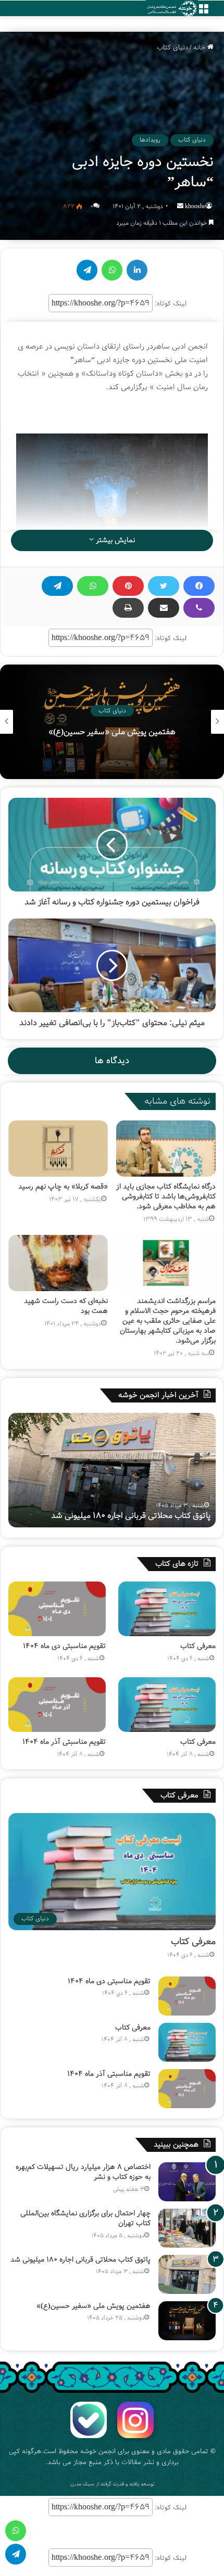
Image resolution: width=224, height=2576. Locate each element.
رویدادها (150, 140)
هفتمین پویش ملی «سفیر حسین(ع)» (98, 1516)
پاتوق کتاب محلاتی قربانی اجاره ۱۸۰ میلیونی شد (80, 2260)
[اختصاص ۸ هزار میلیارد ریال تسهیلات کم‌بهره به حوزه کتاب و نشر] (187, 2182)
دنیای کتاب (172, 48)
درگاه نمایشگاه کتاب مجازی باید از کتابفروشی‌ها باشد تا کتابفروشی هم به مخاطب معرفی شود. (166, 1196)
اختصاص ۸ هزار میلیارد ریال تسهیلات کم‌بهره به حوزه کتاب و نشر (83, 2172)
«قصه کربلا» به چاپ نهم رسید (63, 1187)
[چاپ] (128, 608)
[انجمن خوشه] (172, 9)
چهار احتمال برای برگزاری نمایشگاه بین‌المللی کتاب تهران (85, 2218)
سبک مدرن (82, 2484)
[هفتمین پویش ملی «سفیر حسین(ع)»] (187, 2321)
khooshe (195, 206)
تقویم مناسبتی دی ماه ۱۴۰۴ (64, 1646)
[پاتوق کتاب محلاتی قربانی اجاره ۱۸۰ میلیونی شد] (187, 2274)
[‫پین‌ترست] (128, 586)
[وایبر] (199, 608)
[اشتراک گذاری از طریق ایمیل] (164, 608)
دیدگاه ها (112, 1061)
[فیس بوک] (199, 586)
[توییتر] (164, 586)
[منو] (203, 12)
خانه (200, 48)
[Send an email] (180, 206)
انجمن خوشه (98, 2451)
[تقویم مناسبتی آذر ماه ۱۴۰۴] (57, 1705)
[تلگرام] (57, 586)
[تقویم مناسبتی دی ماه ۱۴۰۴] (57, 1609)
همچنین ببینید (176, 2145)
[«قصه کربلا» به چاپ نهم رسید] (58, 1149)
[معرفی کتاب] (167, 1609)
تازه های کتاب (177, 1564)
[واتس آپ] (93, 586)
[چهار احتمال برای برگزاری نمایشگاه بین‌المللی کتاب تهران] (187, 2228)
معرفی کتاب (198, 1646)
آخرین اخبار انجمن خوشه (158, 1395)
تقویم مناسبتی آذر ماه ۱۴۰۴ (64, 1742)
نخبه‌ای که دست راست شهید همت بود (66, 1306)
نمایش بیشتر (114, 540)
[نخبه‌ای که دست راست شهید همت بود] (58, 1263)
